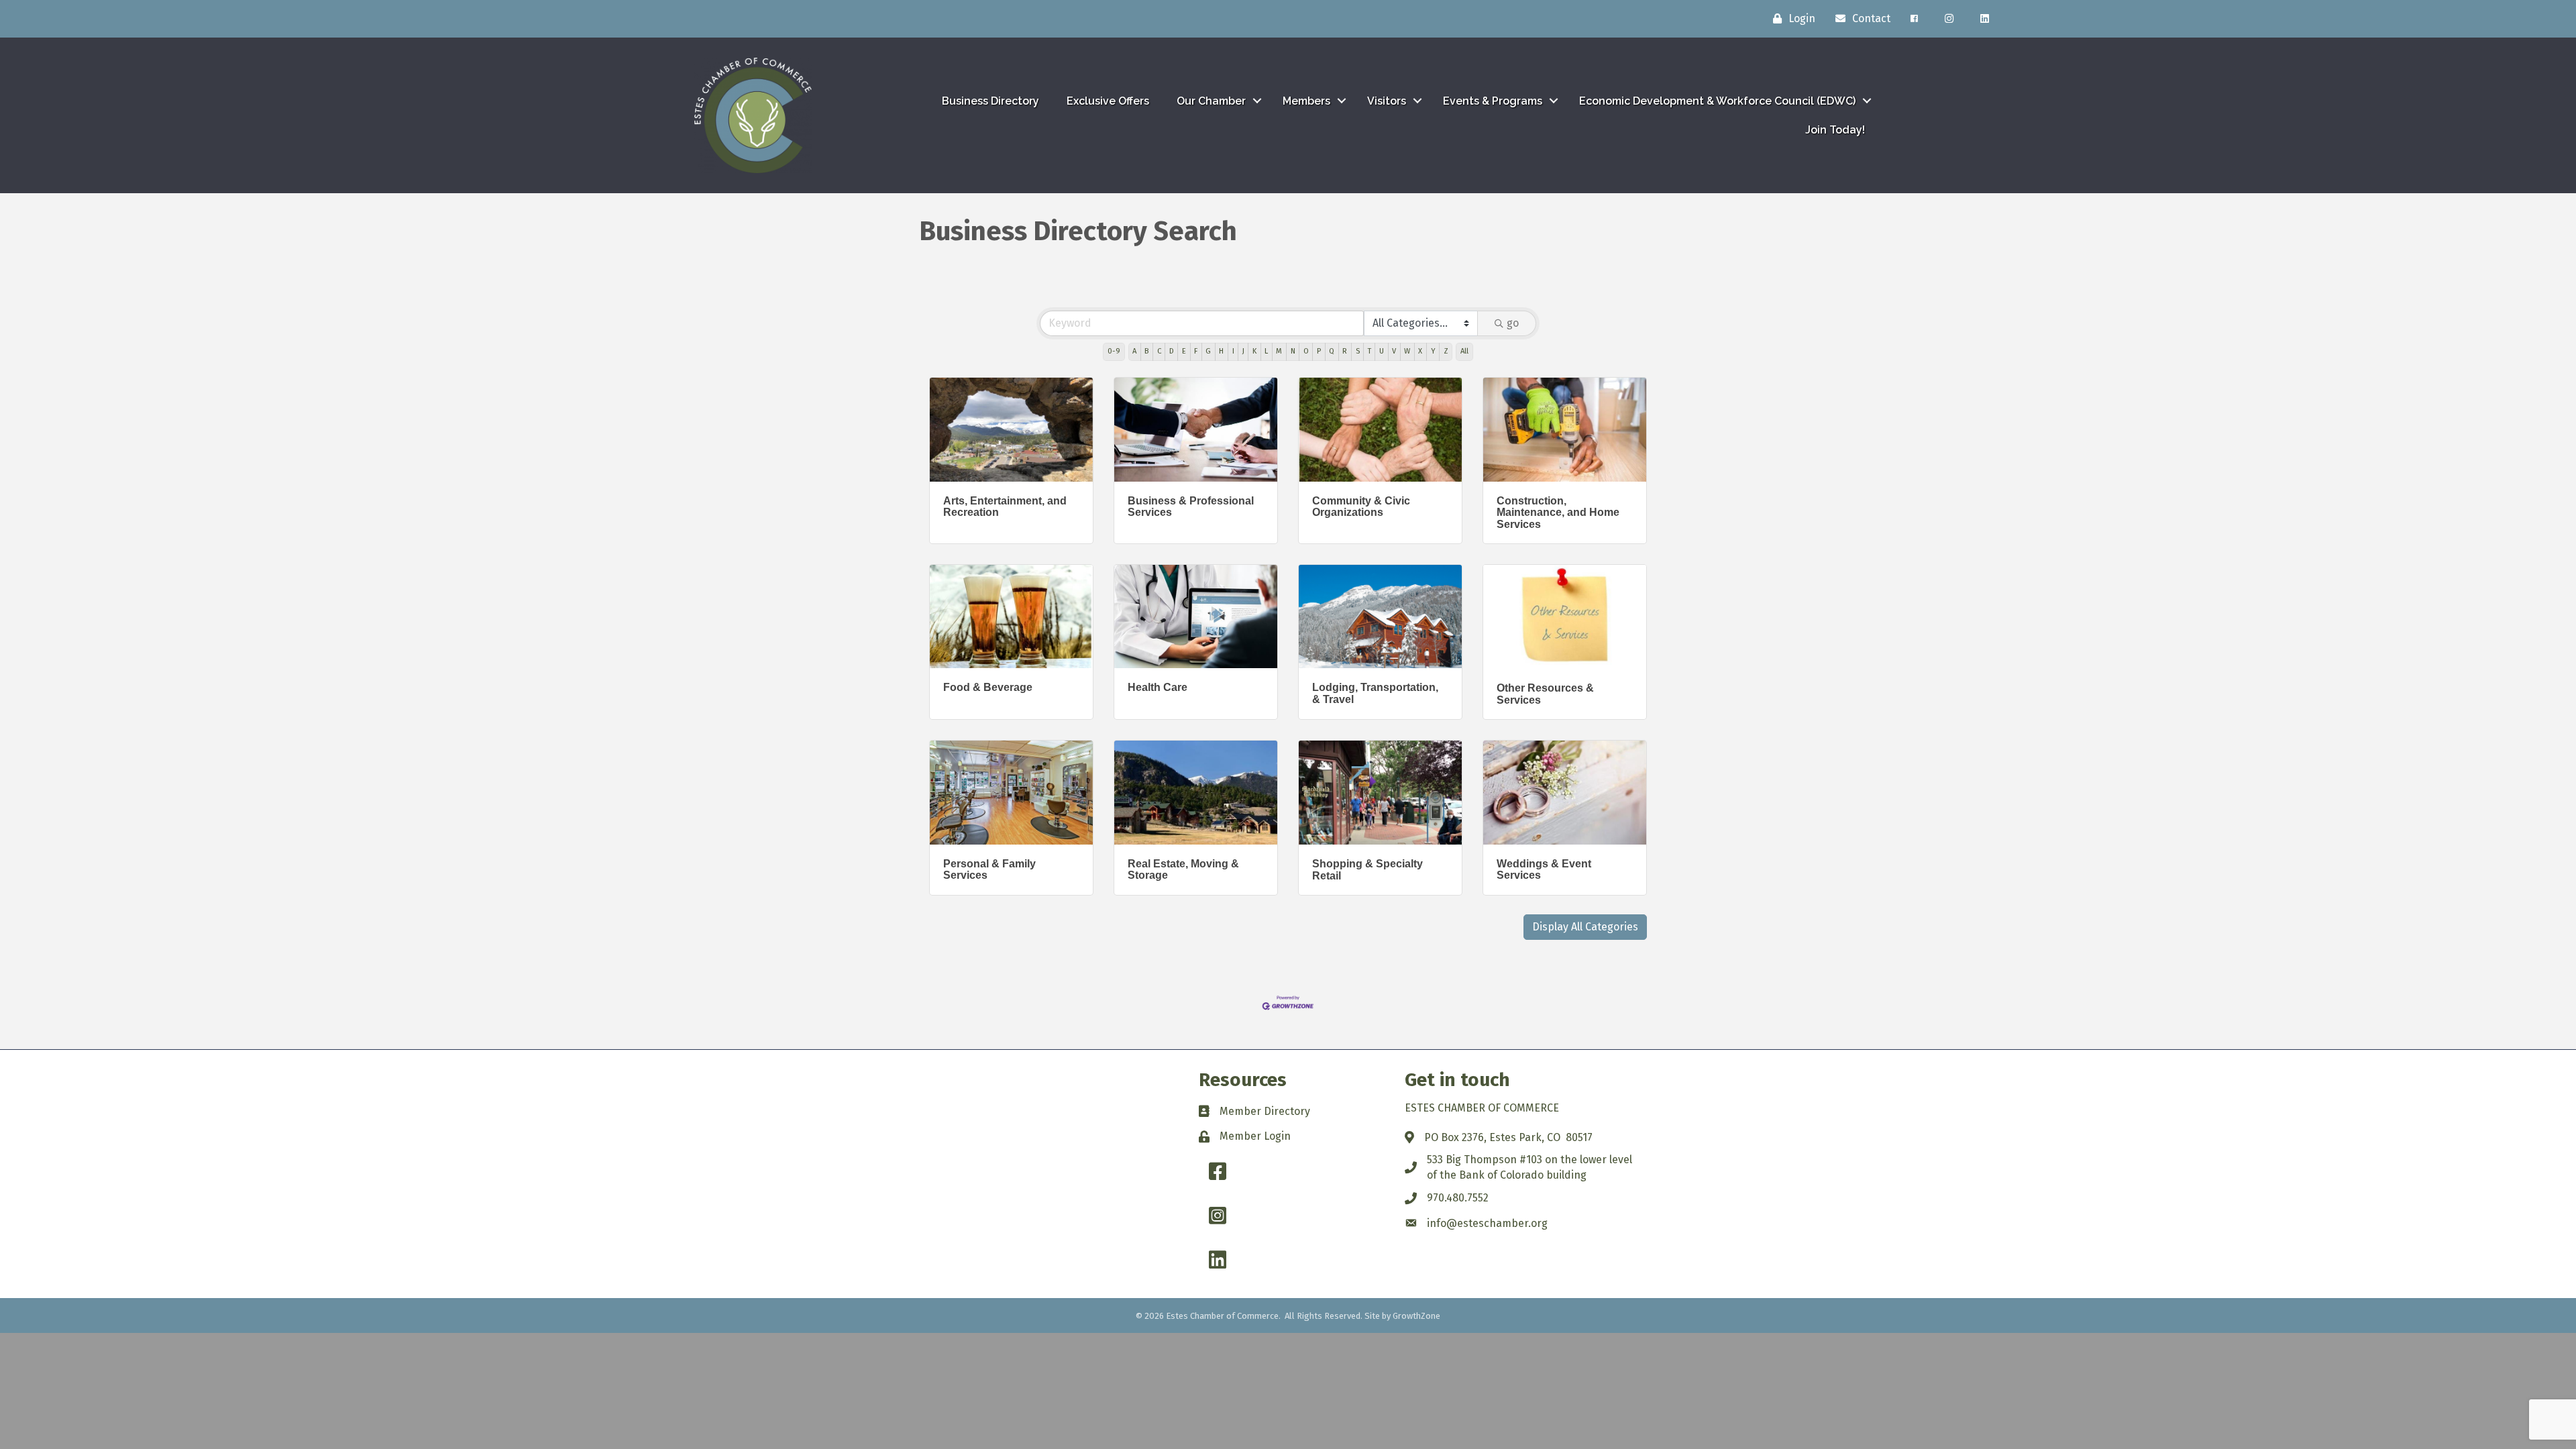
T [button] (1370, 351)
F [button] (1196, 351)
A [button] (1134, 351)
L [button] (1266, 351)
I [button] (1233, 351)
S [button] (1358, 351)
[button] (1585, 927)
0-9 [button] (1114, 351)
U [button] (1382, 351)
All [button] (1464, 351)
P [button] (1319, 351)
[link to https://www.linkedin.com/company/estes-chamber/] (1985, 19)
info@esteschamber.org (1487, 1223)
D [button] (1172, 351)
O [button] (1306, 351)
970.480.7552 (1458, 1198)
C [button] (1159, 351)
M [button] (1279, 351)
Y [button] (1433, 351)
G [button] (1208, 351)
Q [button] (1332, 351)
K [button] (1254, 351)
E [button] (1184, 351)
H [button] (1221, 351)
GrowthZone (1416, 1316)
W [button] (1407, 351)
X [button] (1420, 351)
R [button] (1345, 351)
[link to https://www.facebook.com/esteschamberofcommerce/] (1914, 19)
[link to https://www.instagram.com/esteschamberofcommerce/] (1949, 19)
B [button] (1146, 351)
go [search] (1513, 323)
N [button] (1293, 351)
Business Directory (990, 101)
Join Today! (1835, 130)
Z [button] (1446, 351)
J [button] (1243, 351)
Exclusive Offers (1108, 101)
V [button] (1394, 351)
